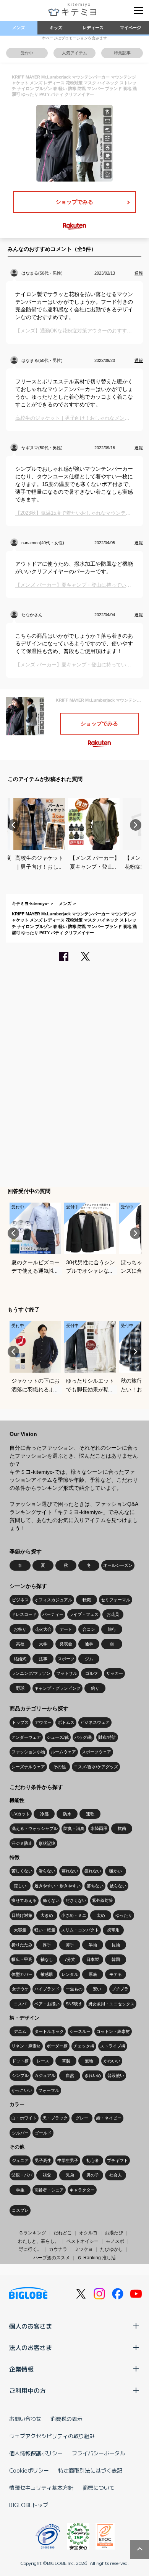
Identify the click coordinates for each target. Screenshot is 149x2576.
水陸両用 (99, 1828)
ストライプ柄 (113, 2046)
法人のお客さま (31, 2347)
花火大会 (43, 1629)
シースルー (80, 2031)
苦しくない (22, 1871)
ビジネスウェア (95, 1722)
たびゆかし (112, 2249)
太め (101, 1915)
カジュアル (45, 2075)
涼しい (20, 1886)
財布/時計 (107, 1737)
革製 (66, 2061)
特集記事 (122, 53)
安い (97, 1989)
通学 (89, 1644)
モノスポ (115, 2241)
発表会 (66, 1644)
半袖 (93, 1945)
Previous (13, 825)
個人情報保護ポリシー (36, 2453)
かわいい (112, 2061)
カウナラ (58, 2249)
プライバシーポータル (99, 2453)
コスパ (20, 2004)
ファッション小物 (28, 1752)
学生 (20, 2190)
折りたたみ (22, 1945)
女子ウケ (20, 1989)
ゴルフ (92, 1673)
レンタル (70, 1974)
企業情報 (21, 2369)
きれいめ (93, 2075)
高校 (20, 1644)
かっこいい (22, 2090)
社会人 (116, 2175)
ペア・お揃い (47, 2004)
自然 (70, 2075)
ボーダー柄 (57, 2046)
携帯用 (113, 1930)
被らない (118, 1886)
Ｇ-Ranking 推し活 (96, 2258)
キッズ (56, 28)
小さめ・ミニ (74, 1915)
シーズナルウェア (28, 1767)
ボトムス (66, 1722)
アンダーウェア (26, 1737)
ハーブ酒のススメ (52, 2258)
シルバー (20, 2133)
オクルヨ (88, 2233)
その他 (59, 1767)
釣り (95, 1688)
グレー (82, 2118)
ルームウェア (63, 1752)
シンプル (20, 2075)
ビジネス (20, 1600)
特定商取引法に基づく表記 (90, 2470)
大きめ (47, 1915)
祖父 (47, 2175)
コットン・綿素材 (113, 2031)
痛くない (51, 1900)
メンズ (19, 28)
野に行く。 (30, 2249)
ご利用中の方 (28, 2390)
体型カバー (22, 1974)
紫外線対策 (103, 1900)
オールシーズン (118, 1565)
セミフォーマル (116, 1600)
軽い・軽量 (45, 1930)
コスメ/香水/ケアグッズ (96, 1767)
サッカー (115, 1673)
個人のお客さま (31, 2326)
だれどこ (63, 2233)
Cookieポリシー (29, 2470)
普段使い (116, 2075)
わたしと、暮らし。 (39, 2241)
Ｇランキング (32, 2233)
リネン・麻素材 (26, 2046)
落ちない (95, 1886)
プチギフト (117, 2160)
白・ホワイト (24, 2118)
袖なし (47, 1959)
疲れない (93, 1871)
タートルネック (49, 2031)
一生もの (74, 1989)
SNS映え (74, 2004)
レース (43, 2061)
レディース (93, 28)
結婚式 (20, 1659)
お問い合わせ (25, 2419)
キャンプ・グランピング (57, 1688)
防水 (67, 1814)
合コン (89, 1629)
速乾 (90, 1814)
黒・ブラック (55, 2118)
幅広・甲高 (22, 1959)
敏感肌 (47, 1974)
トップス (20, 1722)
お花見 (113, 1614)
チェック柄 (84, 2046)
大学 (43, 1644)
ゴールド (43, 2133)
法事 (43, 1659)
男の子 (93, 2175)
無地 (89, 2061)
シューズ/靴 (58, 1737)
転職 (87, 1600)
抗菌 (122, 1828)
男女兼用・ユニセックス (111, 2004)
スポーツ (66, 1659)
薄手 (70, 1945)
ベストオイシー (83, 2241)
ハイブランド (47, 1989)
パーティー (53, 1614)
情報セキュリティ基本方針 (41, 2488)
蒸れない (70, 1871)
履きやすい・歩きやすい (57, 1886)
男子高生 (43, 2160)
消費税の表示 (66, 2419)
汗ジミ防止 (22, 1843)
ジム (89, 1659)
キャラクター (82, 2190)
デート (66, 1629)
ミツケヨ (84, 2249)
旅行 (112, 1629)
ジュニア (20, 2160)
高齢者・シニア (49, 2190)
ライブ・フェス (84, 1614)
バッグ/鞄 (83, 1737)
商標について (99, 2488)
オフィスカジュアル (53, 1600)
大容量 (20, 1930)
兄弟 (70, 2175)
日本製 (93, 1959)
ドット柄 (20, 2061)
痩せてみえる (24, 1900)
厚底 (93, 1974)
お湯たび (114, 2233)
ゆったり (124, 1915)
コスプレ (20, 2210)
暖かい (116, 1871)
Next (136, 825)
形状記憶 (47, 1843)
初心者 (93, 2160)
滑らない (47, 1871)
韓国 (116, 1959)
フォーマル (49, 2090)
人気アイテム (74, 53)
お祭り (20, 1629)
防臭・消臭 (74, 1828)
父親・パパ (22, 2175)
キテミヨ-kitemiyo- (30, 903)
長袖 (116, 1945)
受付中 (27, 53)
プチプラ (120, 1989)
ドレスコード (24, 1614)
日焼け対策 (22, 1915)
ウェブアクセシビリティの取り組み (52, 2436)
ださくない (76, 1900)
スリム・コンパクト (80, 1930)
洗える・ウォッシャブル (35, 1828)
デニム (20, 2031)
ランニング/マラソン (31, 1673)
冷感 (44, 1814)
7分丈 (70, 1959)
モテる (116, 1974)
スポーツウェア (96, 1752)
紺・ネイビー (109, 2118)
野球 (20, 1688)
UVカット (21, 1814)
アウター (43, 1722)
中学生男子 (68, 2160)
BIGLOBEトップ (29, 2505)
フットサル (67, 1673)
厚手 (47, 1945)
